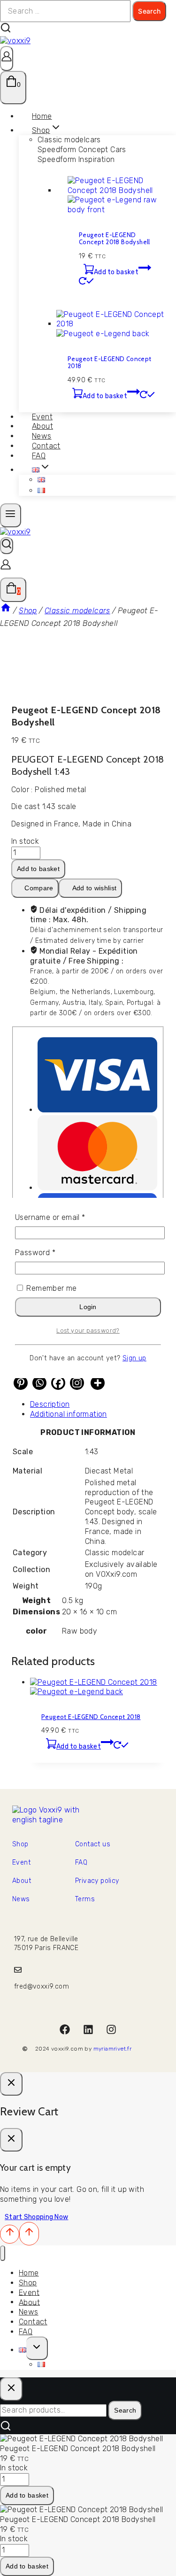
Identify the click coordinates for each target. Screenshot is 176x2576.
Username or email (65, 1217)
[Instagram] (111, 2029)
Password (50, 1253)
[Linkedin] (88, 2029)
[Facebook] (65, 2029)
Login (88, 1307)
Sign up (134, 1358)
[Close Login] (11, 2084)
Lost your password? (88, 1330)
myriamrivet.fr (113, 2049)
